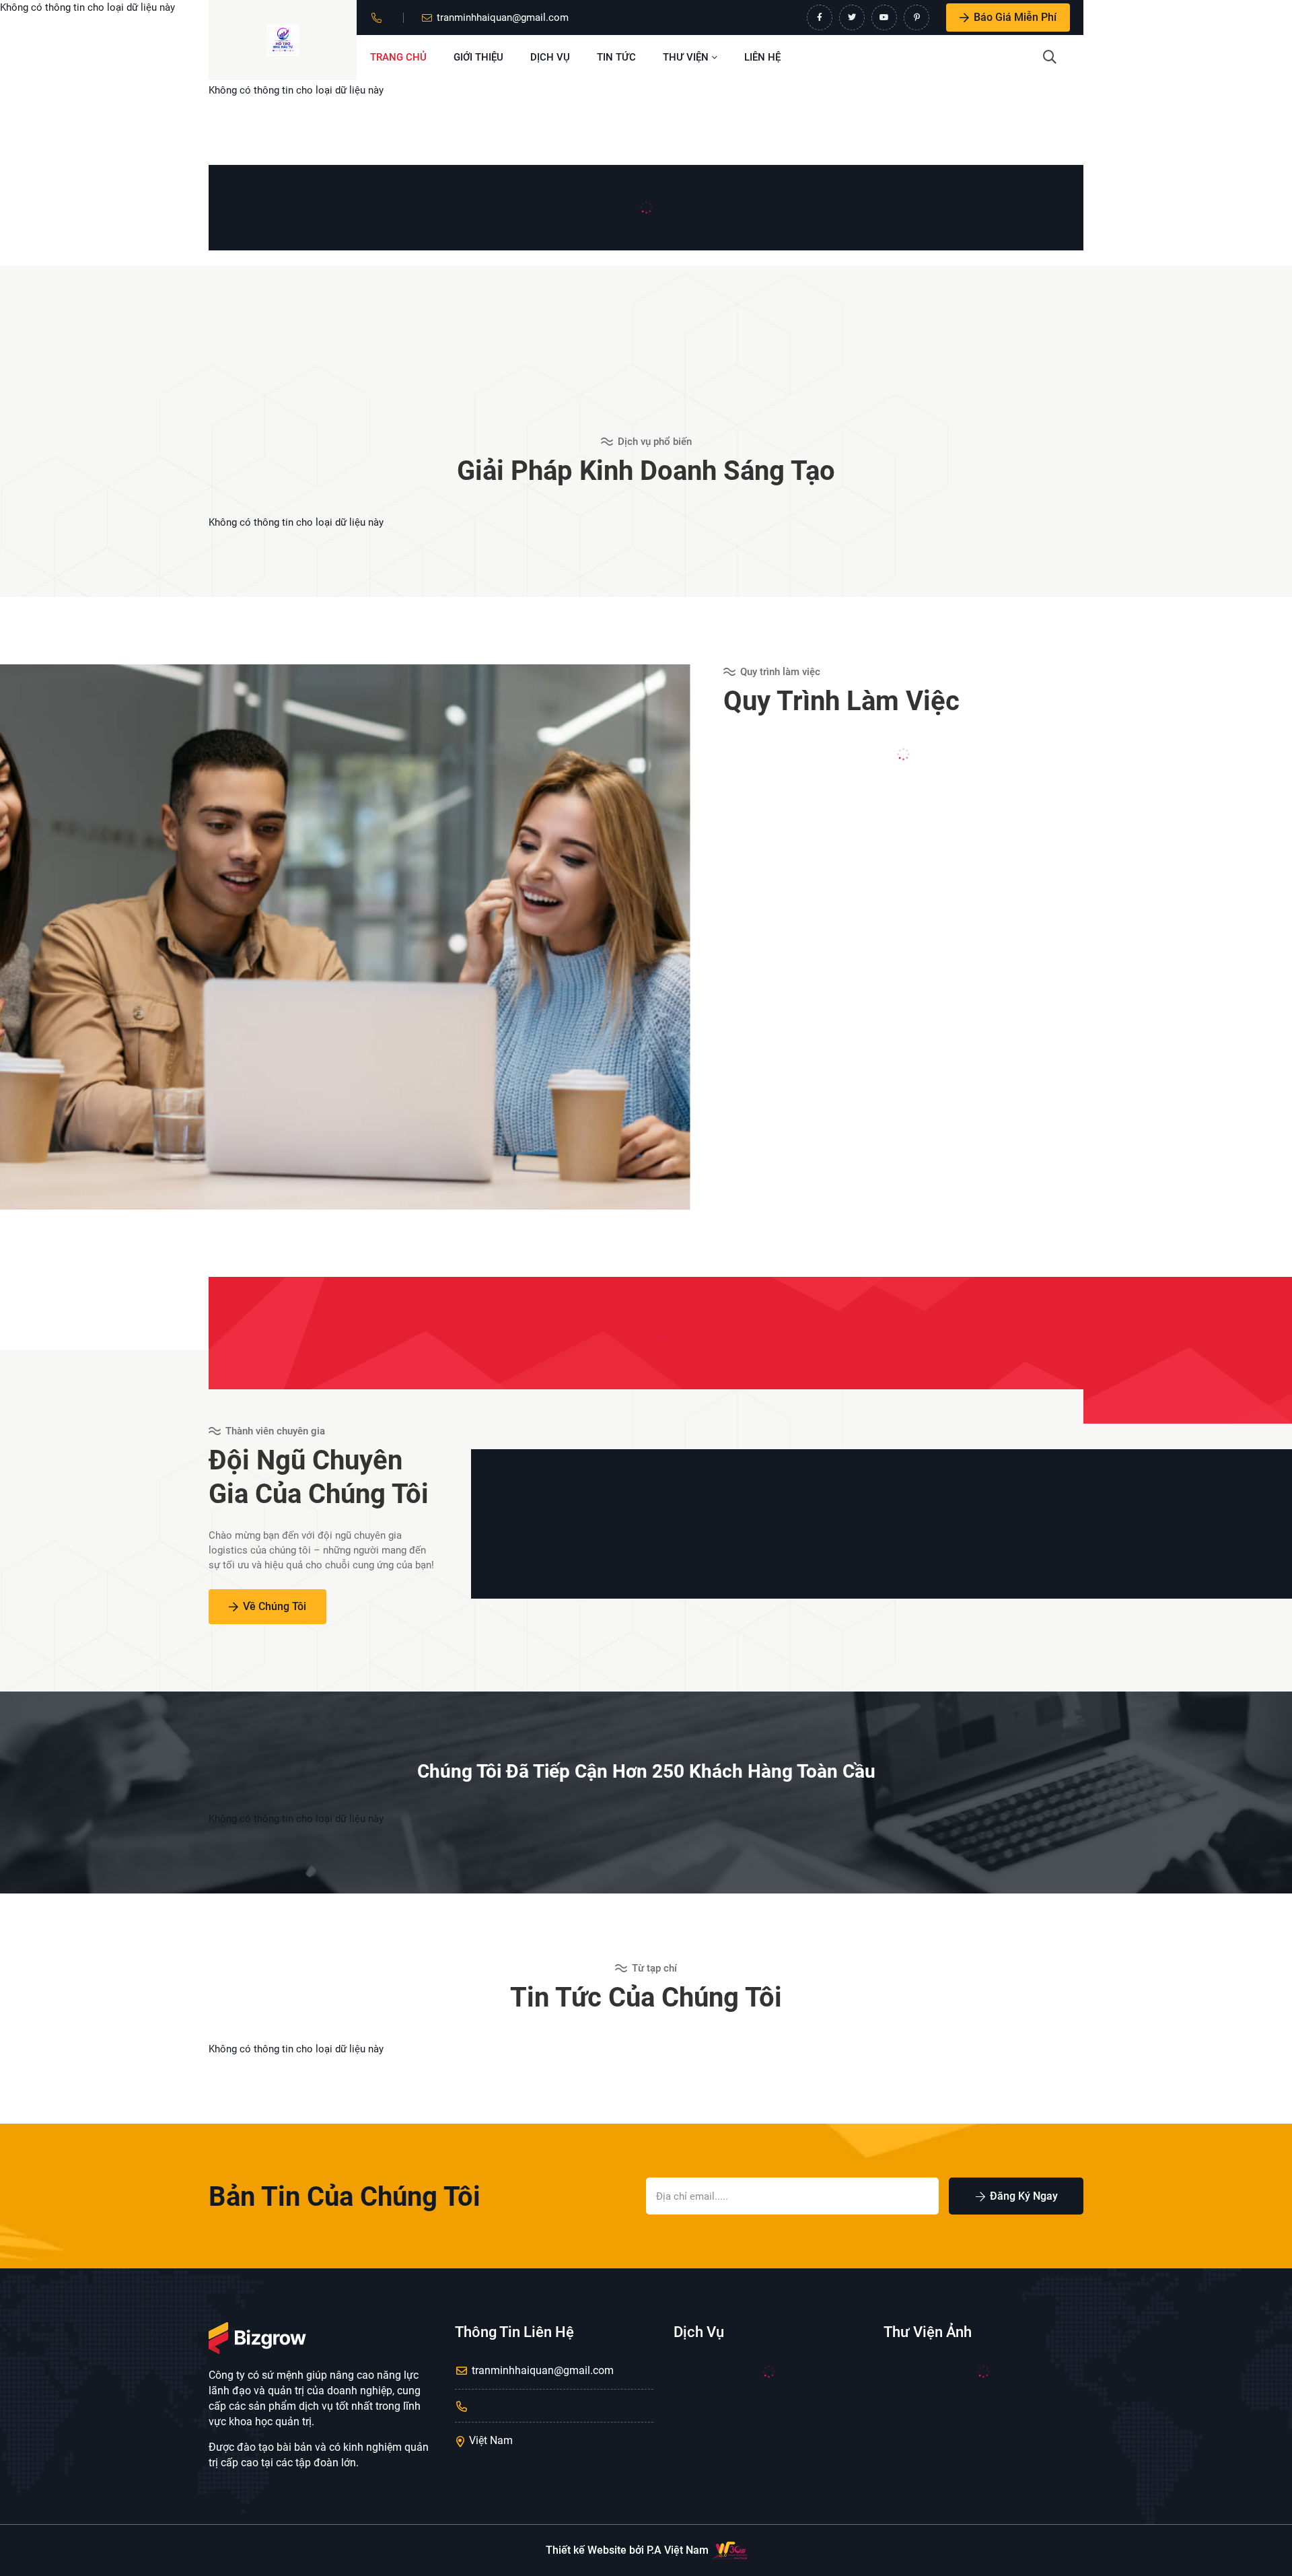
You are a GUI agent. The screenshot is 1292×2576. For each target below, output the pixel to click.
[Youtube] (884, 18)
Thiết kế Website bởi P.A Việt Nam (627, 2550)
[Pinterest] (917, 18)
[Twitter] (852, 18)
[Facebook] (820, 18)
